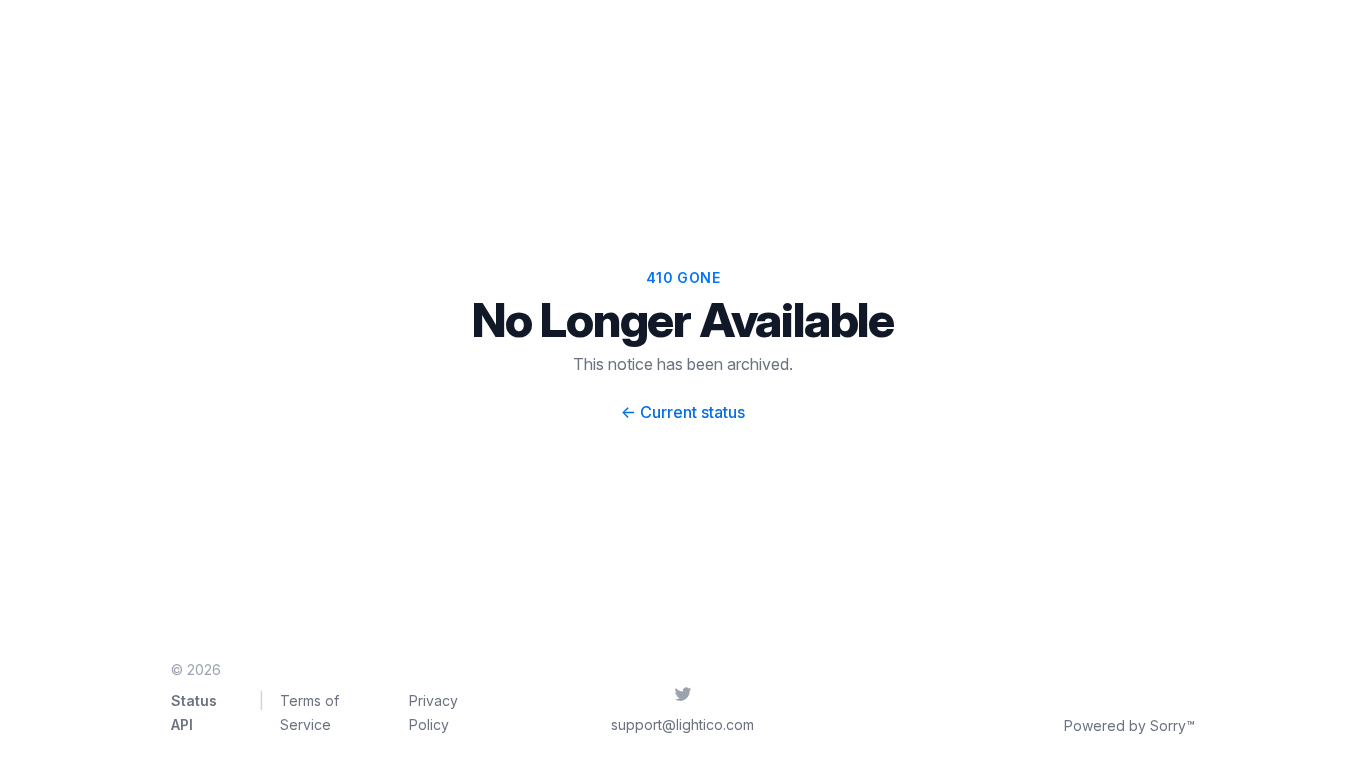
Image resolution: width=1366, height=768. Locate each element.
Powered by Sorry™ (1129, 725)
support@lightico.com (682, 724)
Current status (683, 412)
